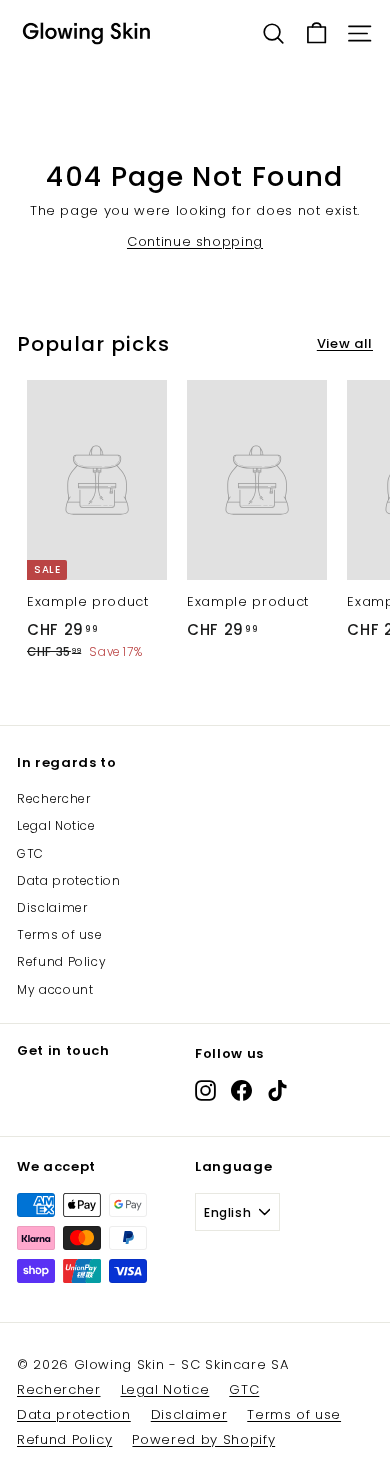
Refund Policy (61, 961)
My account (55, 989)
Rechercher (54, 798)
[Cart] (316, 33)
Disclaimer (52, 907)
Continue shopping (195, 241)
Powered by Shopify (203, 1439)
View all (345, 343)
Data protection (69, 880)
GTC (30, 853)
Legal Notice (56, 825)
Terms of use (60, 934)
